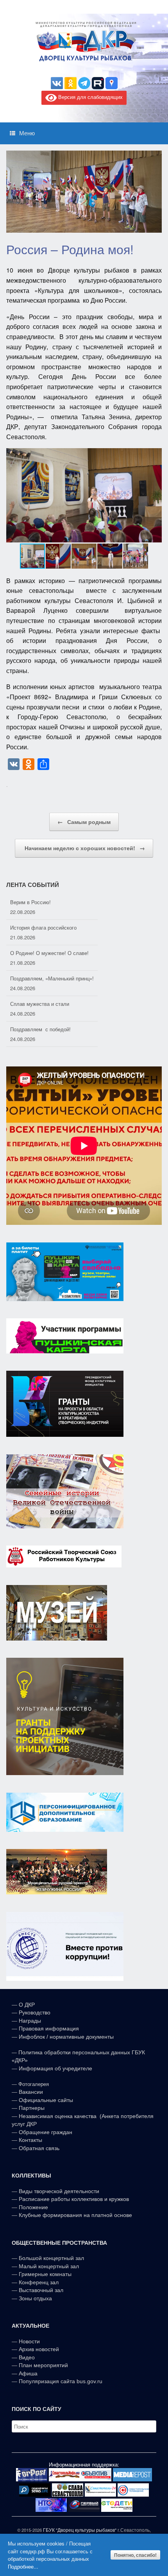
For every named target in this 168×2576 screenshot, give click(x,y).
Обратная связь (38, 2148)
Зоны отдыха (35, 2298)
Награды (30, 2021)
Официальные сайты (46, 2100)
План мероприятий (43, 2365)
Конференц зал (39, 2282)
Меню (27, 133)
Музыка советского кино (39, 1029)
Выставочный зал (41, 2290)
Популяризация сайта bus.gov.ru (61, 2381)
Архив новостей (39, 2349)
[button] (155, 495)
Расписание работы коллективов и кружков (74, 2199)
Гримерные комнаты (45, 2274)
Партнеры (32, 2108)
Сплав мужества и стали (40, 978)
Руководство (35, 2012)
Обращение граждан (46, 2132)
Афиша (28, 2373)
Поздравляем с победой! (40, 1004)
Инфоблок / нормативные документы (66, 2037)
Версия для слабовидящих (90, 97)
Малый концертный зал (49, 2266)
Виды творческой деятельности (59, 2191)
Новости (29, 2341)
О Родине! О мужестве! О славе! (49, 927)
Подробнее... (23, 2566)
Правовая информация (49, 2028)
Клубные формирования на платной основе (75, 2215)
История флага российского (43, 902)
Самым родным (84, 822)
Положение (33, 2207)
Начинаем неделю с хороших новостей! (84, 848)
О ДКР (27, 2005)
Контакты (30, 2140)
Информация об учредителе (55, 2068)
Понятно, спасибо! (135, 2555)
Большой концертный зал (51, 2258)
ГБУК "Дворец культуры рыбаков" (80, 2530)
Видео (27, 2357)
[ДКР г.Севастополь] (84, 41)
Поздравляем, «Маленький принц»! (52, 953)
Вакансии (31, 2092)
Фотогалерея (34, 2084)
